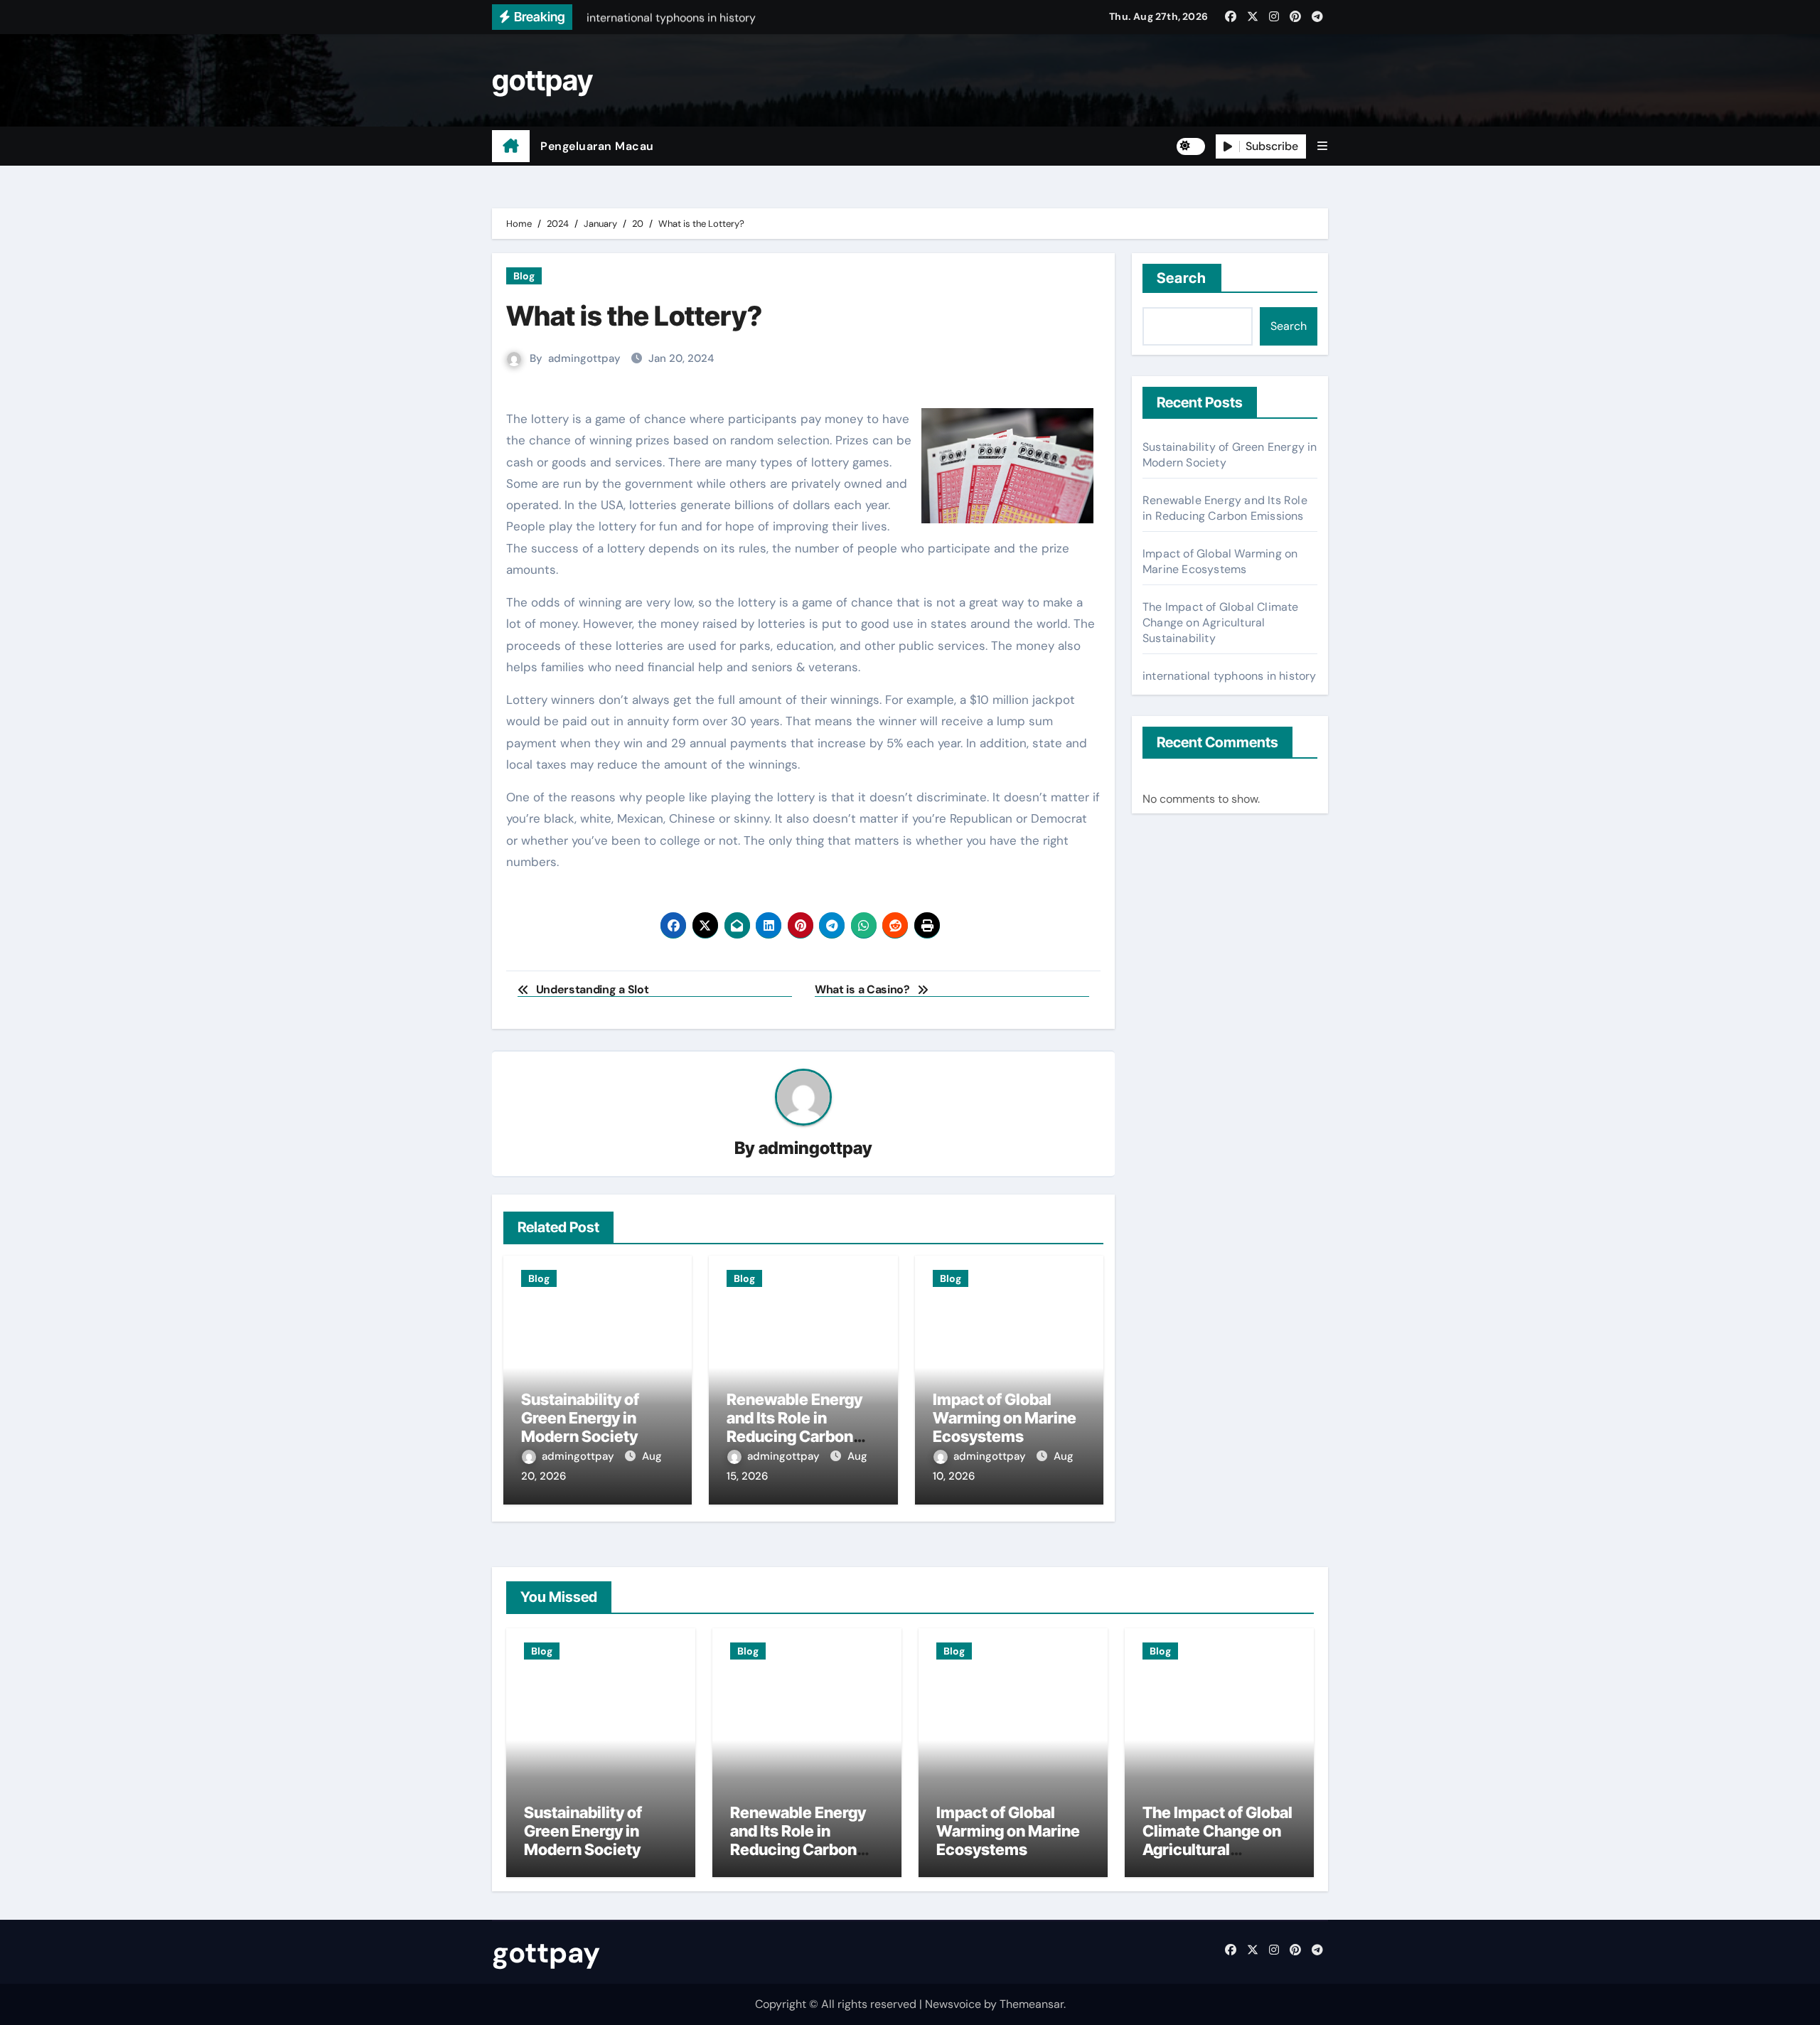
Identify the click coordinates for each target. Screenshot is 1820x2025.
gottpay (542, 80)
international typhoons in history (1230, 676)
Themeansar (1032, 2004)
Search (1182, 278)
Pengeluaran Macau (597, 146)
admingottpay (584, 358)
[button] (1322, 146)
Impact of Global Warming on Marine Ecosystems (1005, 1418)
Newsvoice (953, 2004)
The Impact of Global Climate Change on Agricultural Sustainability (1221, 623)
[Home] (511, 146)
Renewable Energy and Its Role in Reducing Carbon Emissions (794, 1427)
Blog (524, 276)
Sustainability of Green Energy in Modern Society (580, 1418)
